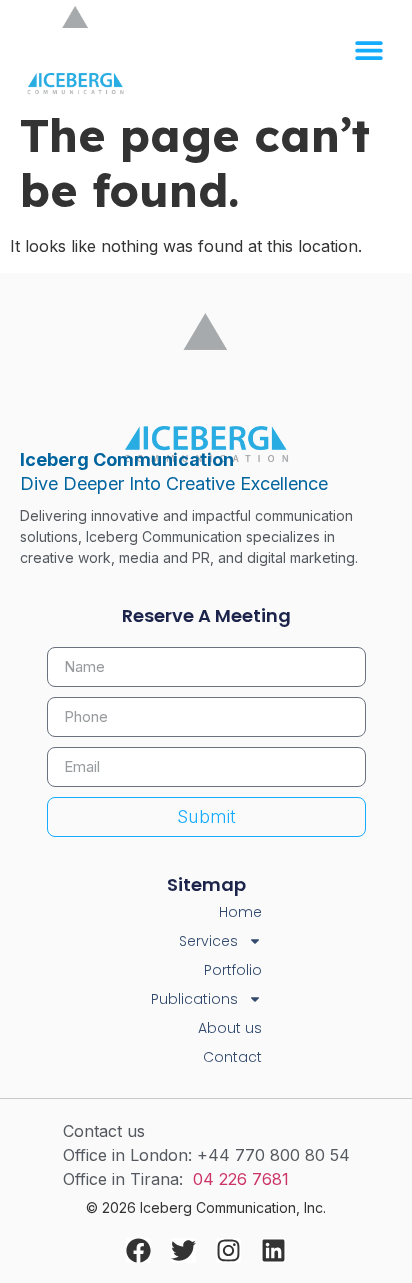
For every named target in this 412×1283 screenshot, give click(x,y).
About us (230, 1028)
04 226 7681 (241, 1179)
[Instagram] (228, 1250)
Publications (194, 999)
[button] (368, 50)
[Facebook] (138, 1250)
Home (240, 912)
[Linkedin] (273, 1250)
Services (208, 941)
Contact (232, 1057)
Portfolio (233, 970)
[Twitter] (183, 1250)
